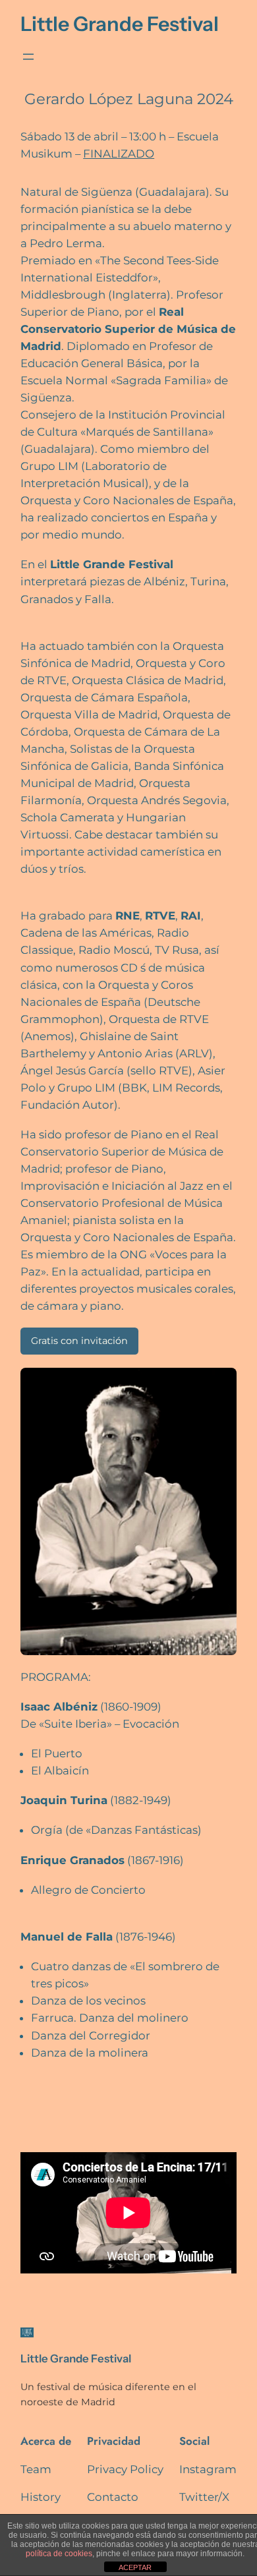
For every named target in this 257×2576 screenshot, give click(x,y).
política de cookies (59, 2554)
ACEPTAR (135, 2567)
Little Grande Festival (120, 24)
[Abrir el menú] (28, 57)
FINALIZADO (119, 154)
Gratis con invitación (79, 1341)
